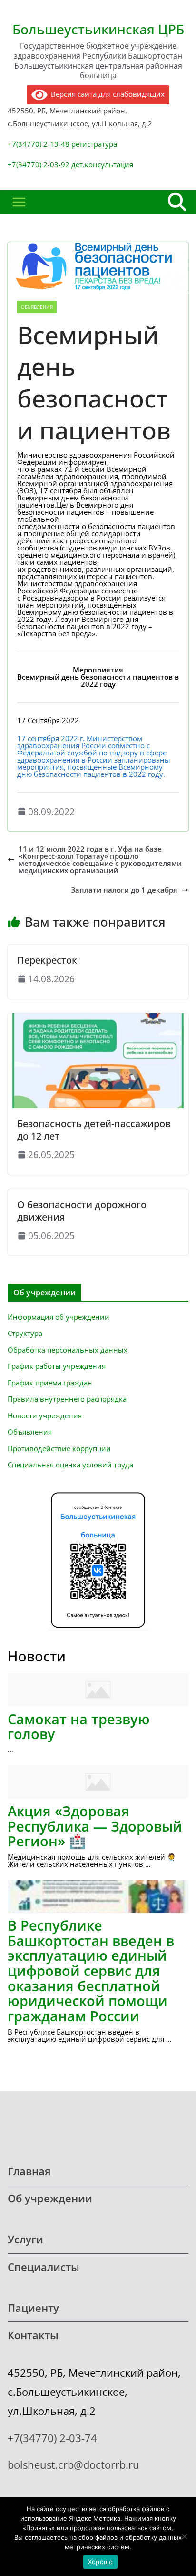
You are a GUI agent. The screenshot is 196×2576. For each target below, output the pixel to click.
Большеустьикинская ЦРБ (98, 29)
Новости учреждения (45, 1415)
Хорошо (101, 2562)
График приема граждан (50, 1383)
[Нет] (184, 2536)
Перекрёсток (47, 960)
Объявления (37, 307)
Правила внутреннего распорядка (67, 1399)
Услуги (25, 2239)
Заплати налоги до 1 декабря (124, 890)
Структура (25, 1333)
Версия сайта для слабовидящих (106, 94)
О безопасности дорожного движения (82, 1211)
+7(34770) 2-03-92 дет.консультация (70, 164)
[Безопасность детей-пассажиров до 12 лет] (98, 1017)
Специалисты (44, 2267)
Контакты (33, 2335)
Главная (29, 2171)
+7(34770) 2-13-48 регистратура (62, 144)
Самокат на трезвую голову (79, 1726)
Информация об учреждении (59, 1317)
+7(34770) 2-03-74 (52, 2438)
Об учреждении (50, 2198)
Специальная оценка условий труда (70, 1465)
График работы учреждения (57, 1366)
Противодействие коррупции (59, 1448)
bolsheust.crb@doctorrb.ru (73, 2465)
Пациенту (33, 2308)
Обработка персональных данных (68, 1350)
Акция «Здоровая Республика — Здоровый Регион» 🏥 (95, 1826)
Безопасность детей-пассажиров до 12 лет (94, 1130)
